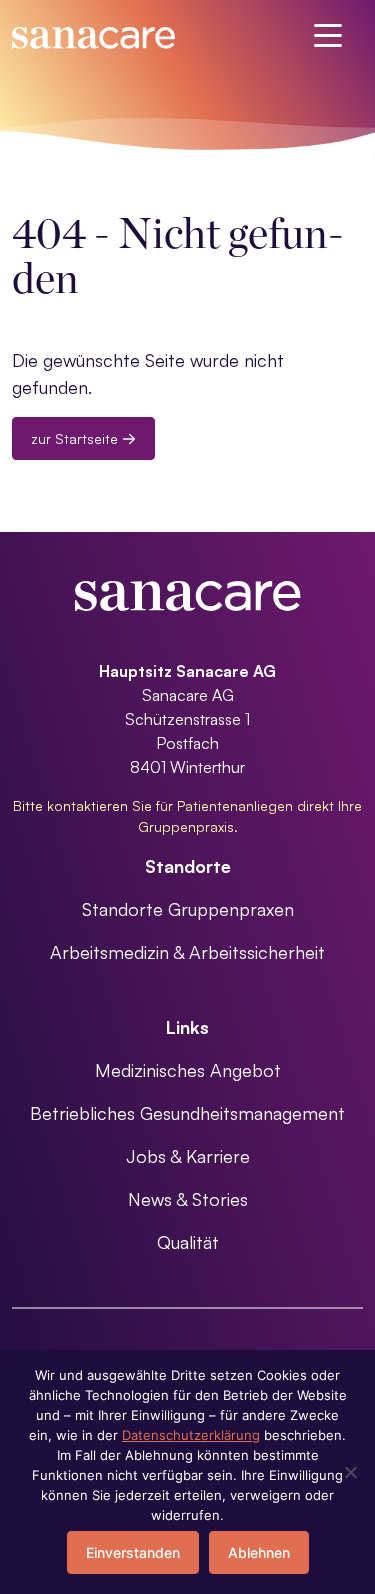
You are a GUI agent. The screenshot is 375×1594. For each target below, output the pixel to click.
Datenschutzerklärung (191, 1435)
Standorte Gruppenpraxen (188, 909)
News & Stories (188, 1199)
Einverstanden (133, 1552)
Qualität (188, 1242)
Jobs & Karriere (188, 1156)
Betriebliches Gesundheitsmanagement (187, 1113)
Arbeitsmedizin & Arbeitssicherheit (187, 952)
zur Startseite (76, 438)
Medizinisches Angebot (188, 1070)
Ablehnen (259, 1552)
